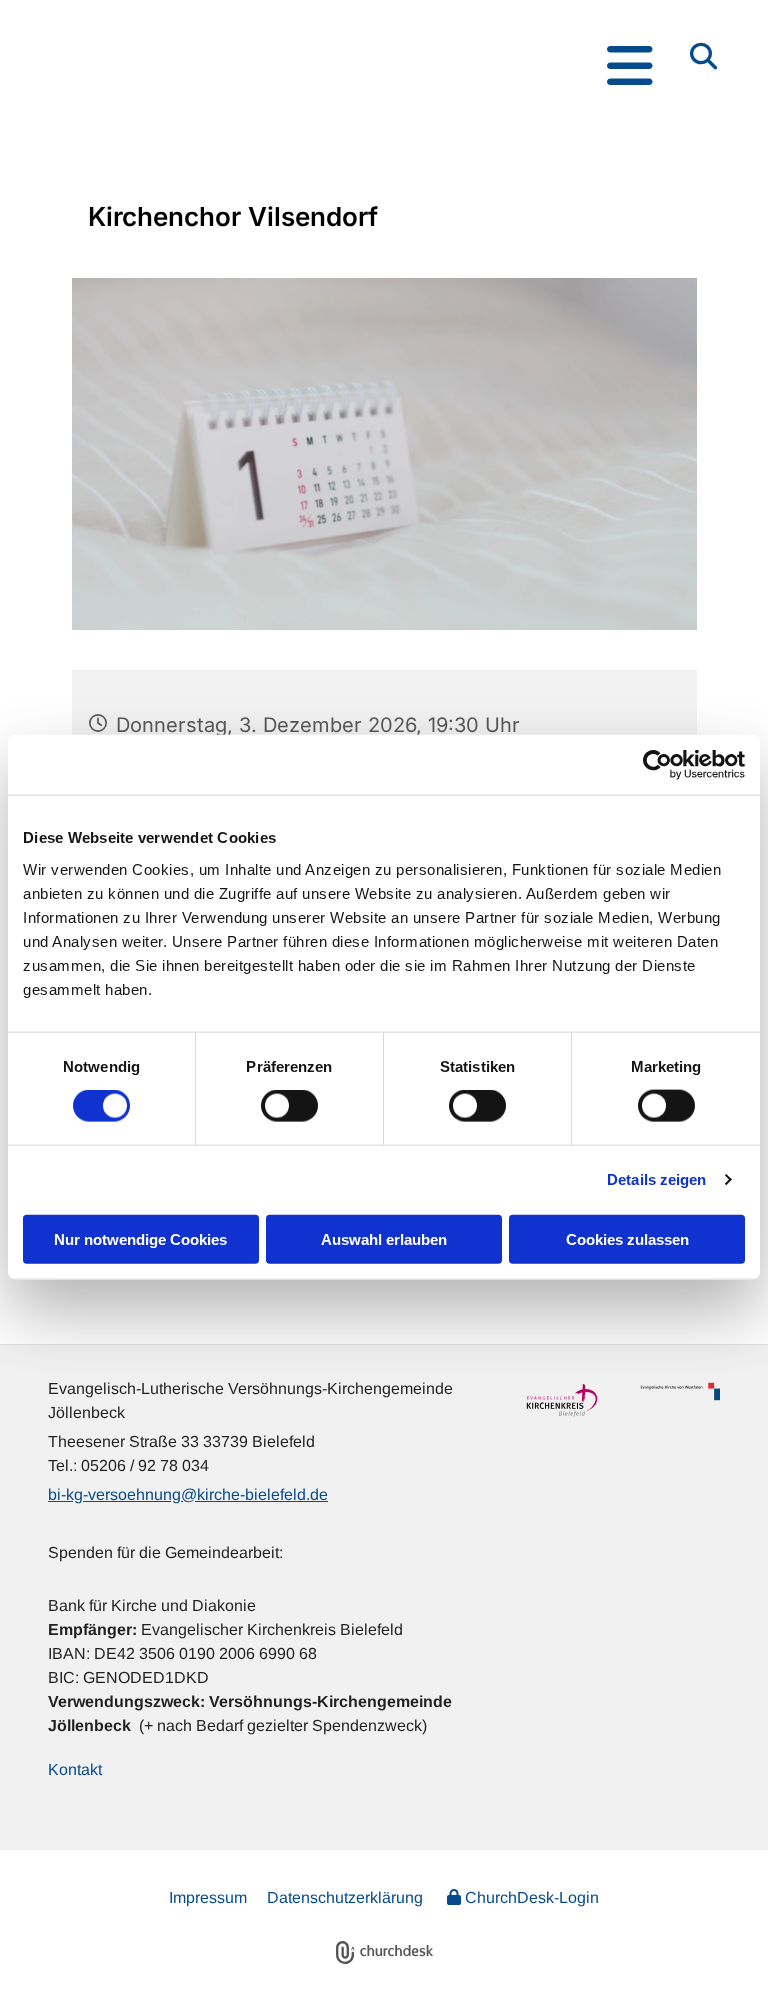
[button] (354, 66)
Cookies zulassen (627, 1238)
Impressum (208, 1897)
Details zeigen (656, 1179)
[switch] (289, 1106)
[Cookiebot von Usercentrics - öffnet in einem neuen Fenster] (657, 765)
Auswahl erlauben (384, 1238)
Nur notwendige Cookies (140, 1238)
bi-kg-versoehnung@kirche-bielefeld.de (188, 1494)
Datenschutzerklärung (345, 1897)
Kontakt (75, 1769)
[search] (704, 55)
